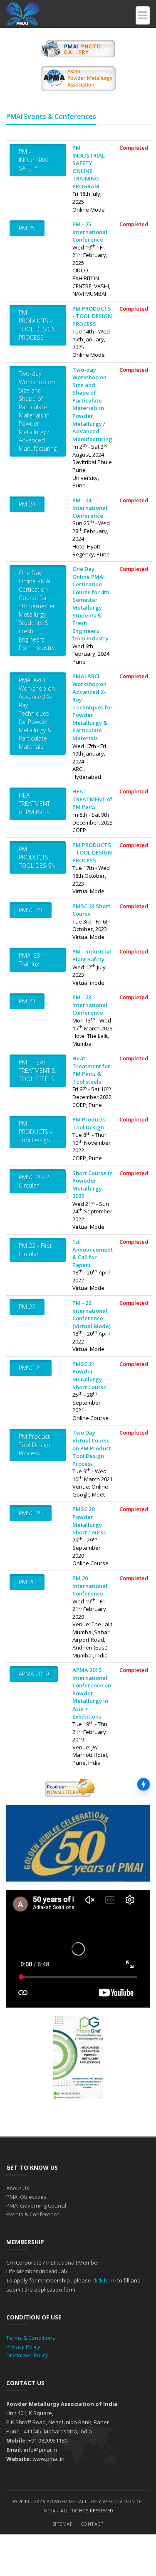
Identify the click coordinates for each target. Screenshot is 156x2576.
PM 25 (27, 228)
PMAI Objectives (26, 2197)
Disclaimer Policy (27, 2355)
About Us (18, 2188)
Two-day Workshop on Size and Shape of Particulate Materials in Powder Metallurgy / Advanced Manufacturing (38, 411)
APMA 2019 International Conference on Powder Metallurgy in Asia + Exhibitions (92, 1693)
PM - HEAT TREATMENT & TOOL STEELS (37, 1071)
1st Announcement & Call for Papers (93, 1253)
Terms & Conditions (31, 2338)
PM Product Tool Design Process (34, 1445)
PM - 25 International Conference (90, 232)
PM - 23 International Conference (90, 1005)
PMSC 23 (31, 910)
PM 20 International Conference (90, 1586)
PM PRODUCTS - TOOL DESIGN (37, 857)
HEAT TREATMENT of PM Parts (34, 804)
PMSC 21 (31, 1368)
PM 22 (27, 1307)
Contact (92, 2524)
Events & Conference (33, 2214)
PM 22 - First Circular (35, 1250)
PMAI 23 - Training (31, 960)
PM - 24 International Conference (90, 508)
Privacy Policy (23, 2346)
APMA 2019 (34, 1674)
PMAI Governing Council (36, 2206)
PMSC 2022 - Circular (36, 1181)
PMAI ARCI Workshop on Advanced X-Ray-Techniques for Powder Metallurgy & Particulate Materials (37, 713)
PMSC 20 (31, 1513)
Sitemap (63, 2524)
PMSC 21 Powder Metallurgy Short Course (89, 1376)
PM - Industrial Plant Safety (92, 955)
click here (104, 2280)
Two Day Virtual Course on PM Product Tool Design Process (92, 1448)
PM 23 (27, 1001)
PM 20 (27, 1582)
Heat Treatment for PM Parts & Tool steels (91, 1070)
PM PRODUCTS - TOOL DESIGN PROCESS (37, 325)
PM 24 (27, 504)
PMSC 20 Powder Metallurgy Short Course (89, 1521)
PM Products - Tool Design (91, 1123)
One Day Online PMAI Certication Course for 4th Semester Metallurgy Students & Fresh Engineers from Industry (37, 610)
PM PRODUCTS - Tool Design (35, 1132)
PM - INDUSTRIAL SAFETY (34, 160)
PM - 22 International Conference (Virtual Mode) (92, 1314)
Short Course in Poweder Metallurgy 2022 (93, 1185)
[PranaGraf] (78, 2057)
